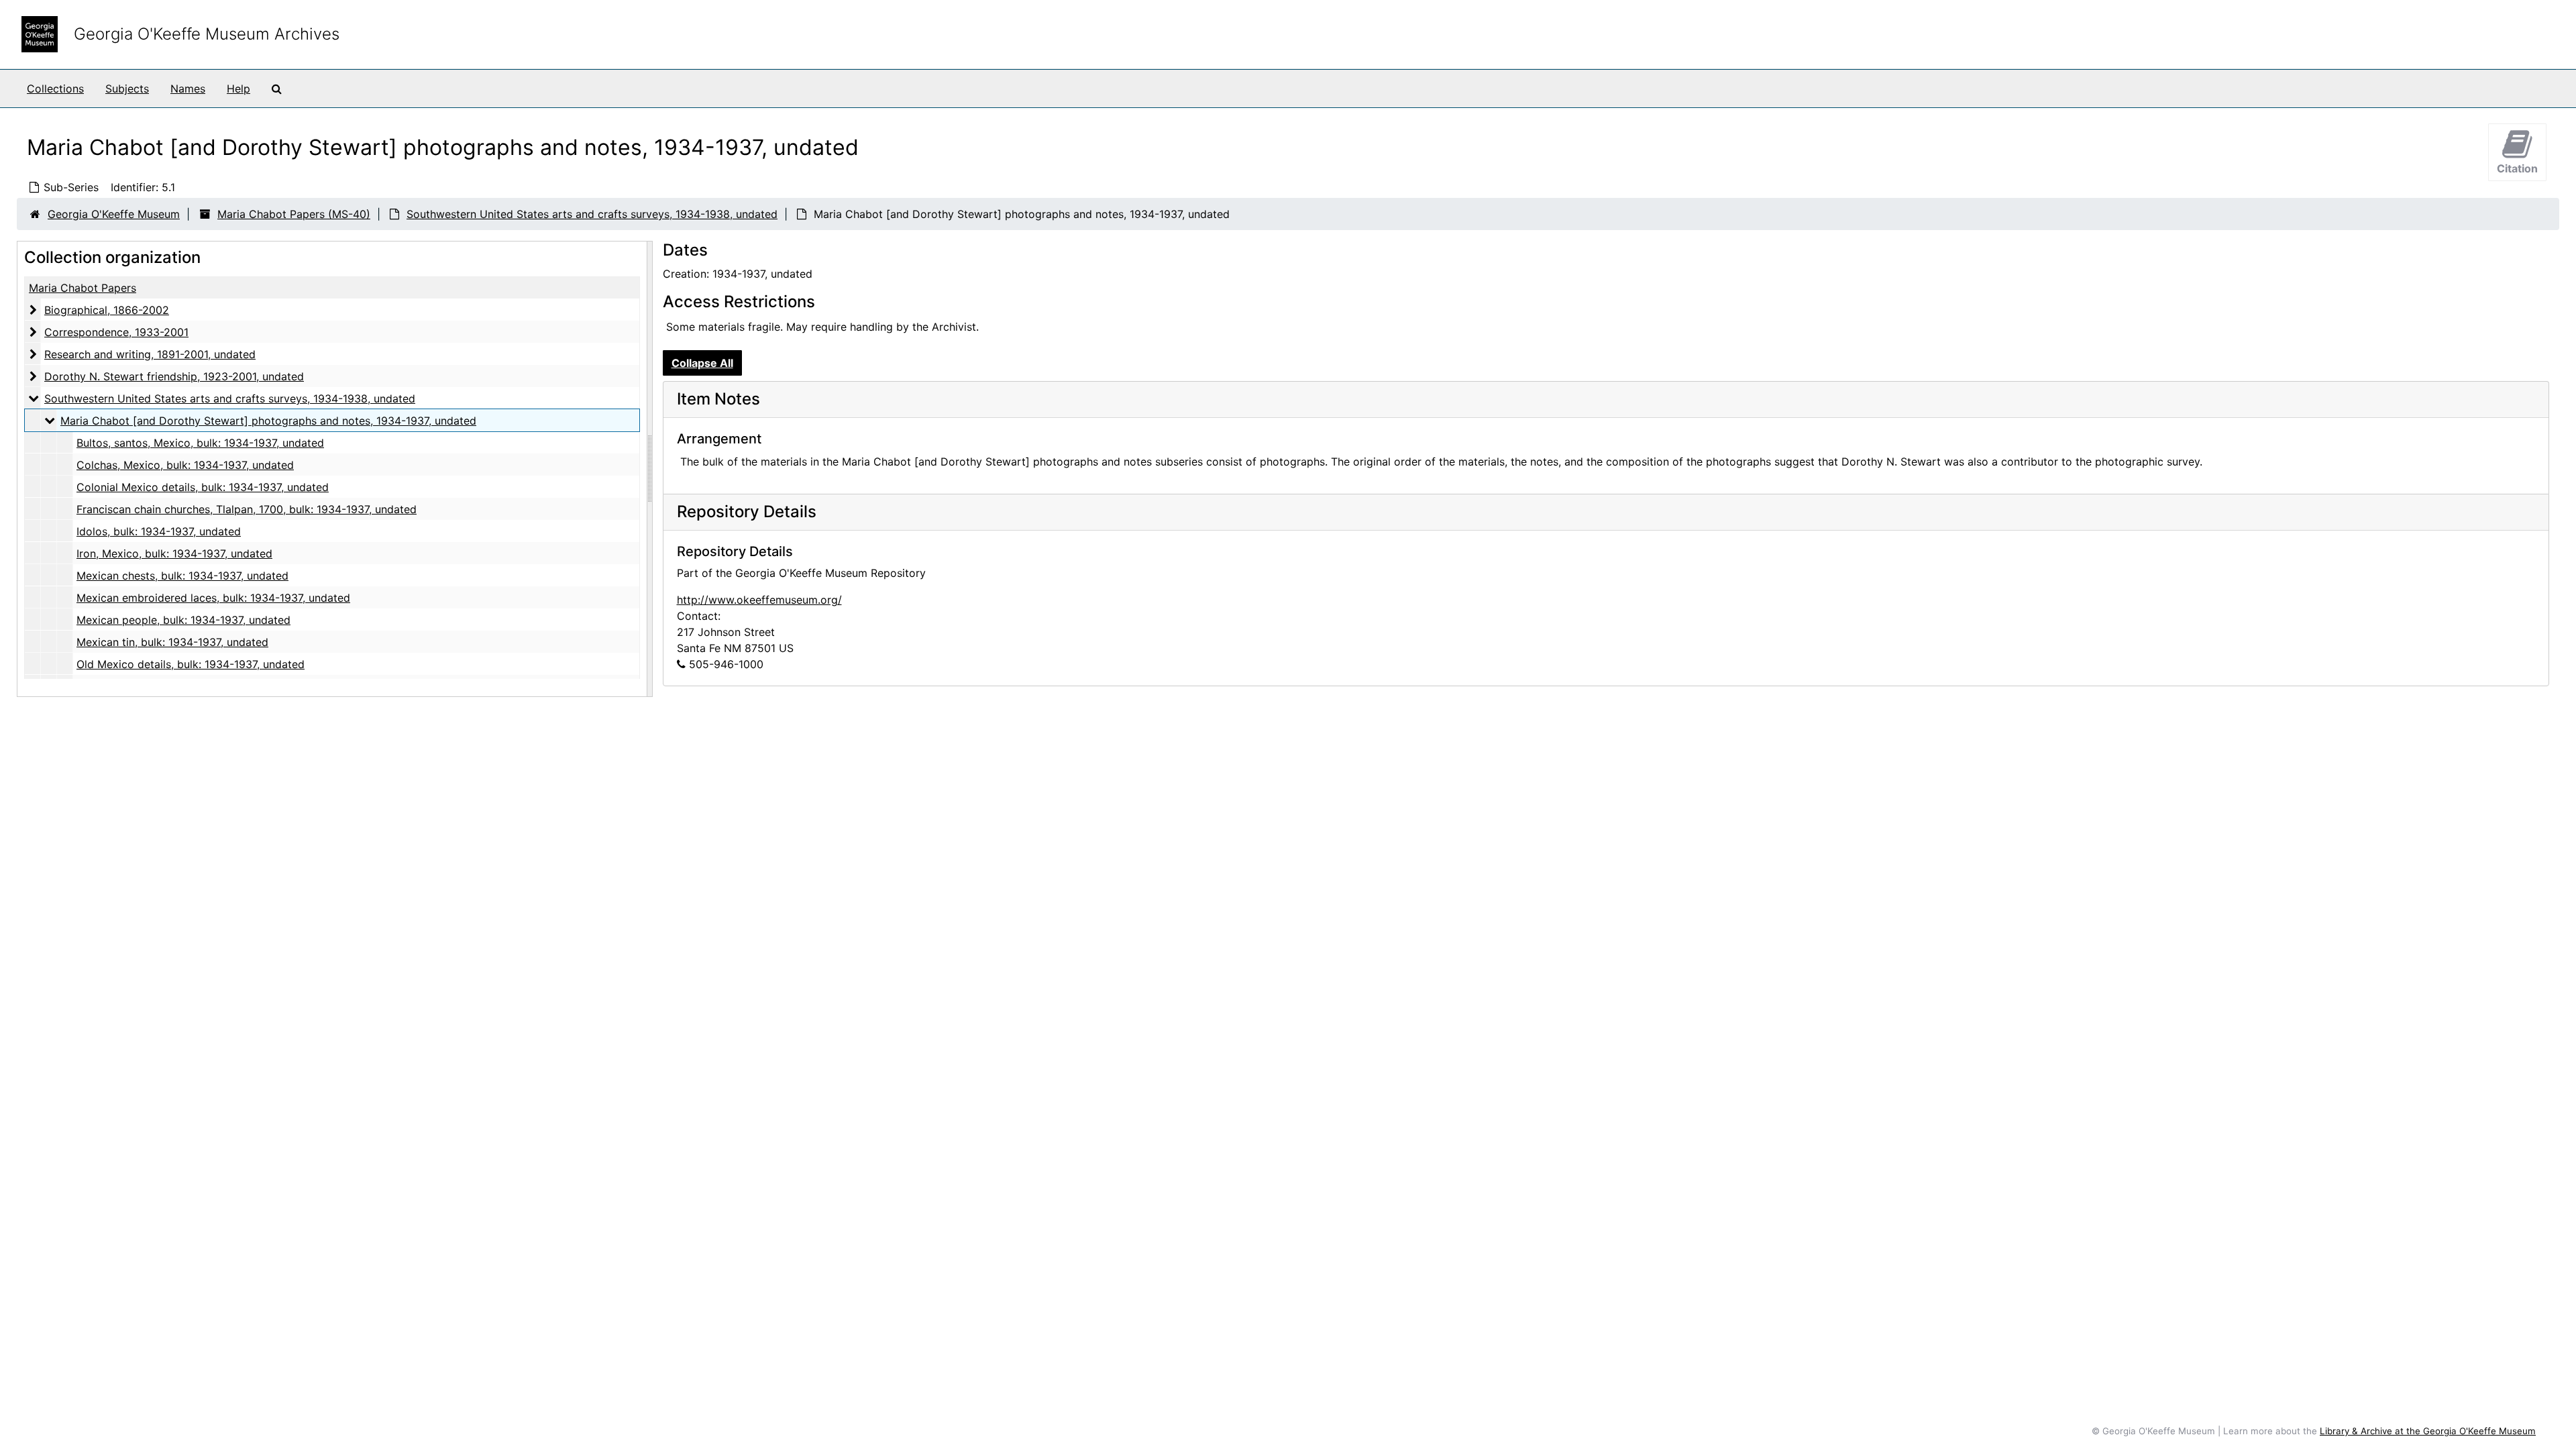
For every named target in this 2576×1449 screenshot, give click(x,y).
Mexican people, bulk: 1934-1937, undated (183, 620)
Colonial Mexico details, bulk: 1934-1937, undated (203, 487)
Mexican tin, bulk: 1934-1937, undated (172, 642)
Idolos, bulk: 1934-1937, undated (159, 531)
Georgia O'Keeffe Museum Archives (207, 34)
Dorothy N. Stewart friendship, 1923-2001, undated (174, 376)
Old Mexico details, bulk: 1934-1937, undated (191, 664)
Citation (2517, 168)
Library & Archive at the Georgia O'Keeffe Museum (2428, 1431)
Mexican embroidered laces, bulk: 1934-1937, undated (213, 598)
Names (188, 89)
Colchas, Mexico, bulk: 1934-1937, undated (185, 465)
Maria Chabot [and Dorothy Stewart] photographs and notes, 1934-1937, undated (268, 421)
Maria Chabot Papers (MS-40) (294, 214)
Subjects (127, 89)
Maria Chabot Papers (83, 288)
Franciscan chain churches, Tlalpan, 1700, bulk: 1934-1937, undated (247, 509)
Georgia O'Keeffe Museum (114, 214)
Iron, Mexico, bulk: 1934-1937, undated (174, 553)
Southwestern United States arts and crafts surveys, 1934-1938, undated (592, 214)
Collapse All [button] (702, 363)
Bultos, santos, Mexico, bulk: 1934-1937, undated (200, 443)
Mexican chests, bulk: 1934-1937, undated (182, 576)
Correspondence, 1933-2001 (116, 332)
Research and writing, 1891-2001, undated (150, 354)
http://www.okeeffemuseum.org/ (759, 600)
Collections (55, 89)
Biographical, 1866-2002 (107, 310)
